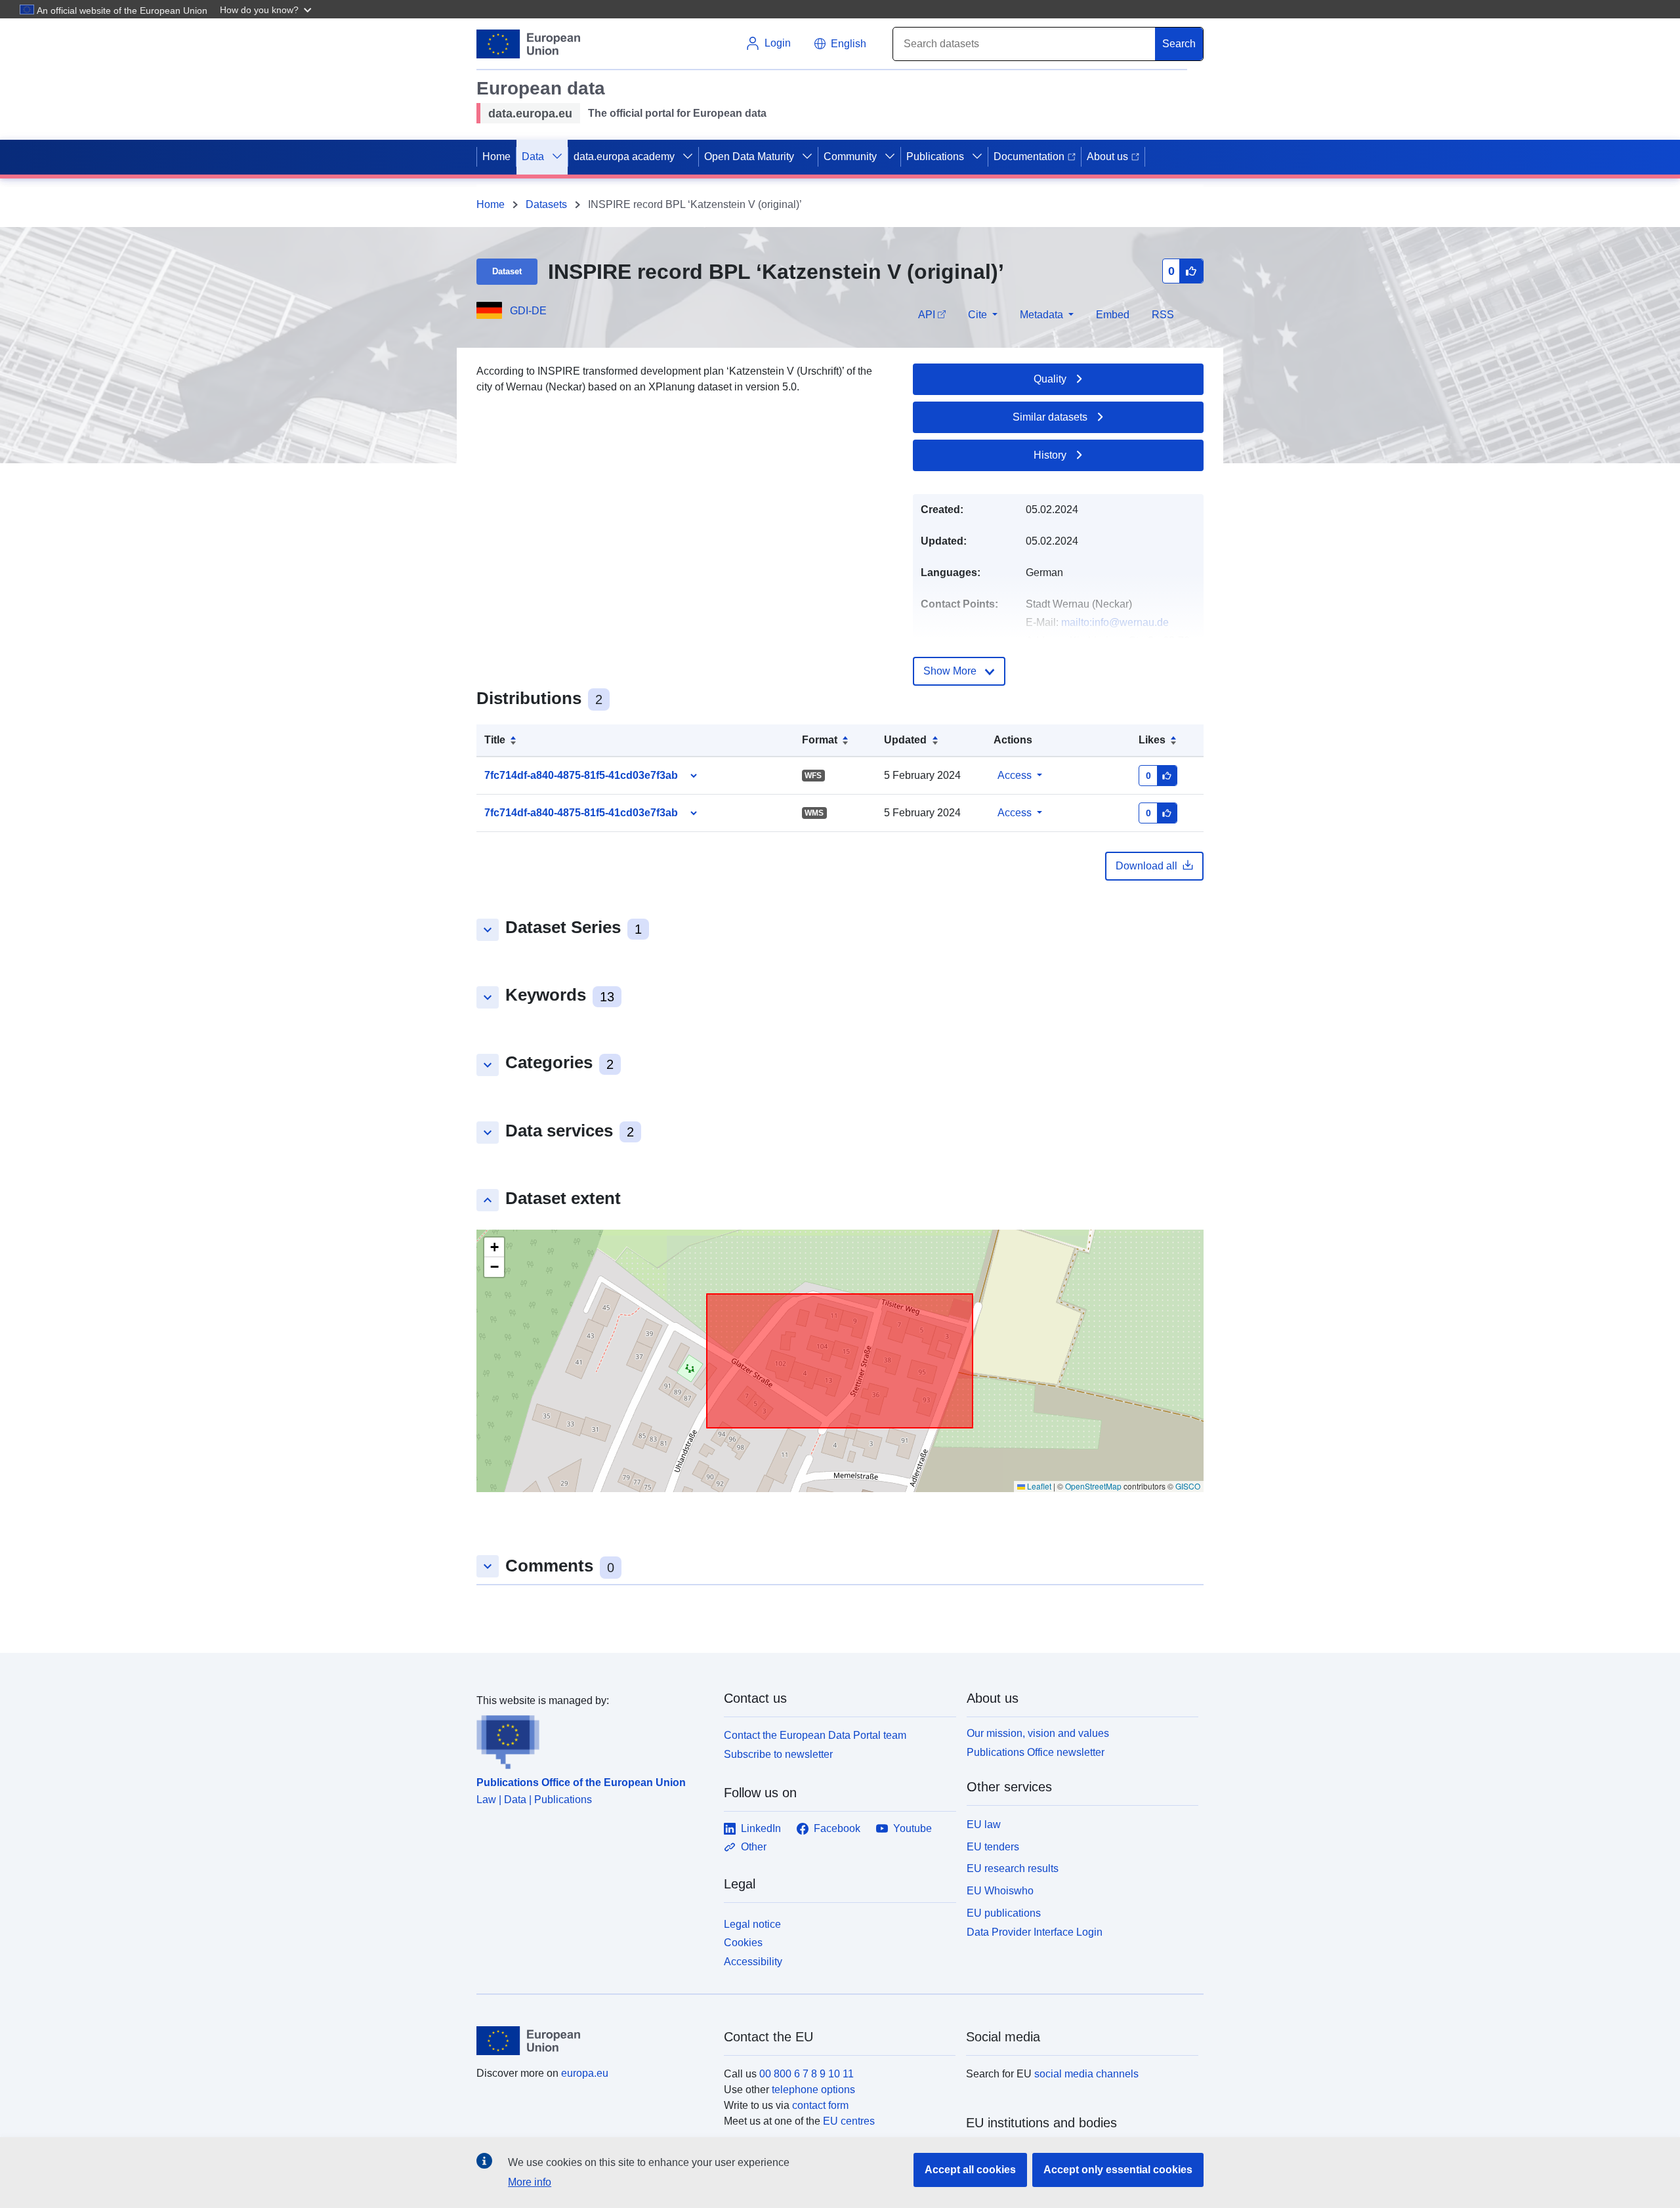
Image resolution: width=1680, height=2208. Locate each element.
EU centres (849, 2121)
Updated (905, 740)
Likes (1152, 740)
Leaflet (1038, 1486)
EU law (984, 1824)
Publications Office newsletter (1036, 1752)
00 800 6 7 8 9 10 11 (807, 2074)
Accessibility (753, 1962)
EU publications (1004, 1913)
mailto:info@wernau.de (1115, 622)
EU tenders (993, 1847)
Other (754, 1847)
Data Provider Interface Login (1035, 1931)
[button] (267, 9)
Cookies (743, 1943)
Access (1015, 775)
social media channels (1086, 2074)
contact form (820, 2105)
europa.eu (585, 2073)
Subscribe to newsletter (778, 1754)
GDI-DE (528, 311)
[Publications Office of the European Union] (592, 1739)
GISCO (1188, 1486)
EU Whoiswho (1000, 1891)
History (1050, 455)
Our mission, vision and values (1038, 1733)
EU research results (1013, 1868)
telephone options (813, 2090)
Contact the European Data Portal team (815, 1735)
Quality (1050, 379)
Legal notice (752, 1924)
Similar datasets (1050, 417)
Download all (1146, 866)
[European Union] (593, 2041)
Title (495, 740)
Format (820, 740)
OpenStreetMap (1093, 1486)
